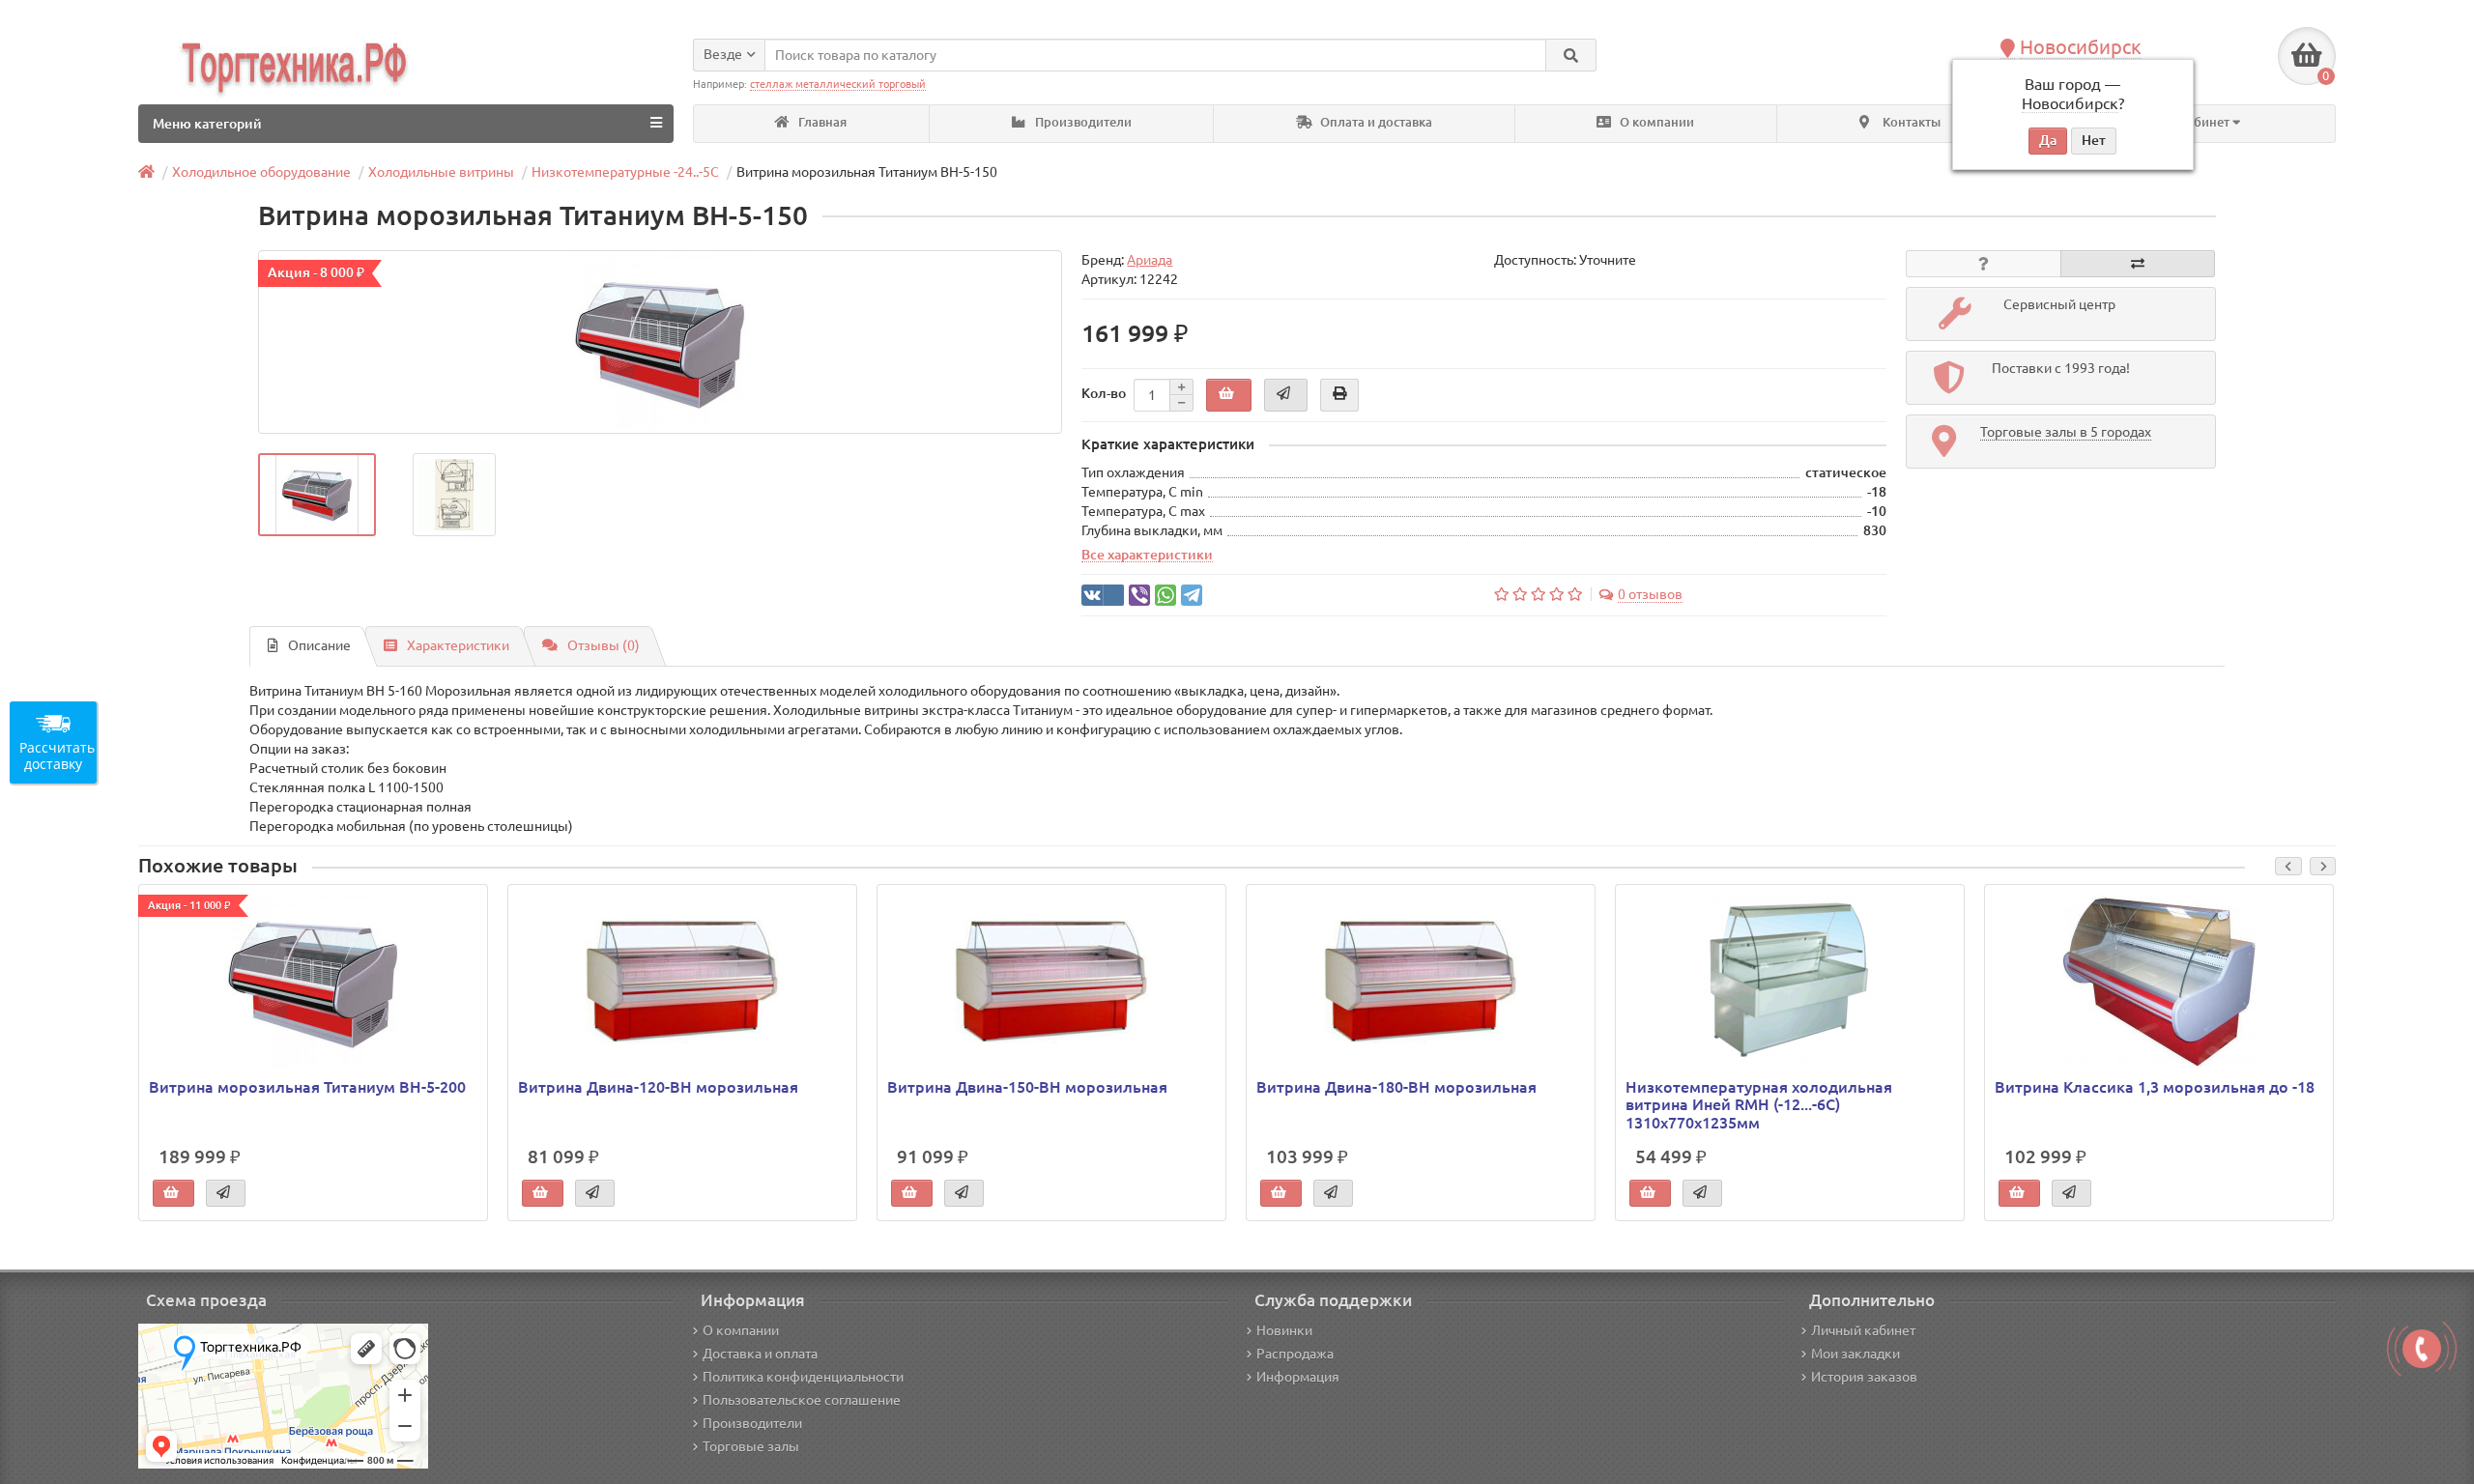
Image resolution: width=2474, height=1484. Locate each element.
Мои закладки (1855, 1354)
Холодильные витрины (441, 172)
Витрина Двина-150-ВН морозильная (1027, 1087)
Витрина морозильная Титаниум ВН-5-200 (307, 1087)
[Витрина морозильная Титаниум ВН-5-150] (661, 342)
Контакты (1910, 122)
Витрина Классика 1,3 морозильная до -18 (2155, 1087)
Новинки (1284, 1330)
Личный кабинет (1863, 1330)
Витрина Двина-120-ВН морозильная (658, 1087)
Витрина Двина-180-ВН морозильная (1396, 1087)
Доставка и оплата (760, 1354)
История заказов (1864, 1377)
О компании (1655, 122)
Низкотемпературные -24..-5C (625, 172)
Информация (1298, 1377)
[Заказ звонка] (2422, 1349)
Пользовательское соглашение (802, 1400)
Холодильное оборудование (261, 172)
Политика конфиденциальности (803, 1377)
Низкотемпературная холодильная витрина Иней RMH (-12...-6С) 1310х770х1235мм (1759, 1104)
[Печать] (1339, 395)
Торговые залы (751, 1446)
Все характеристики (1147, 555)
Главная (821, 122)
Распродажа (1295, 1354)
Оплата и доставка (1375, 122)
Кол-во (1104, 393)
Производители (1082, 122)
